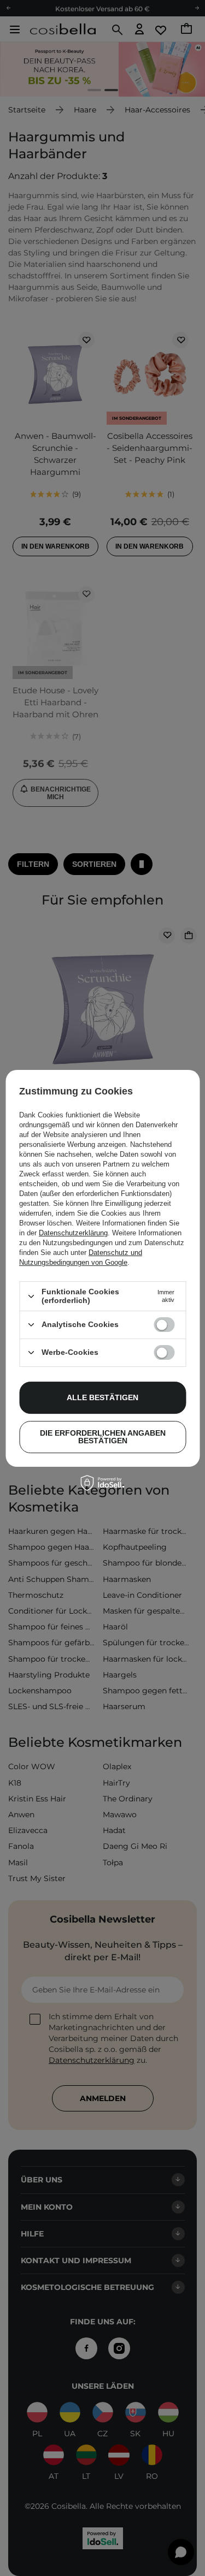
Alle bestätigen (102, 1397)
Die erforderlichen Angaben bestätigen (103, 1437)
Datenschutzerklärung (73, 1233)
